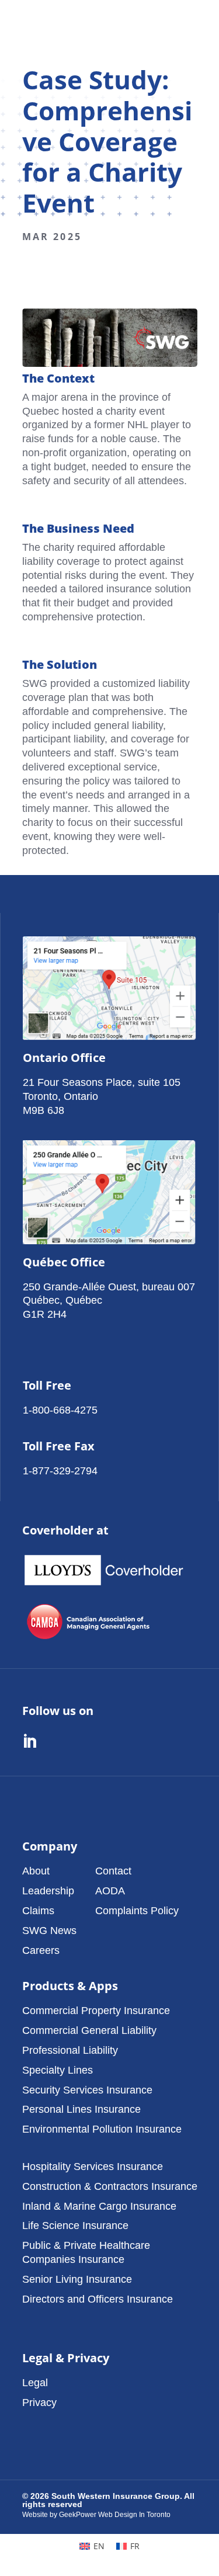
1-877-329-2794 (60, 1471)
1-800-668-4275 (60, 1410)
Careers (41, 1950)
